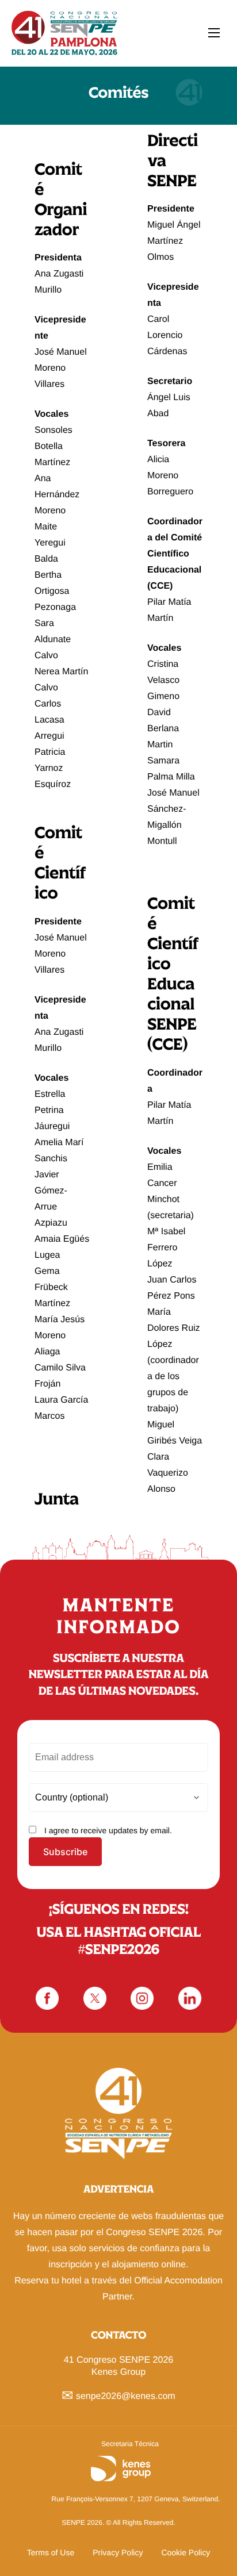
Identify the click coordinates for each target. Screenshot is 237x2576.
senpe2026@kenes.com (126, 2396)
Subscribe (65, 1852)
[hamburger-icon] (214, 33)
